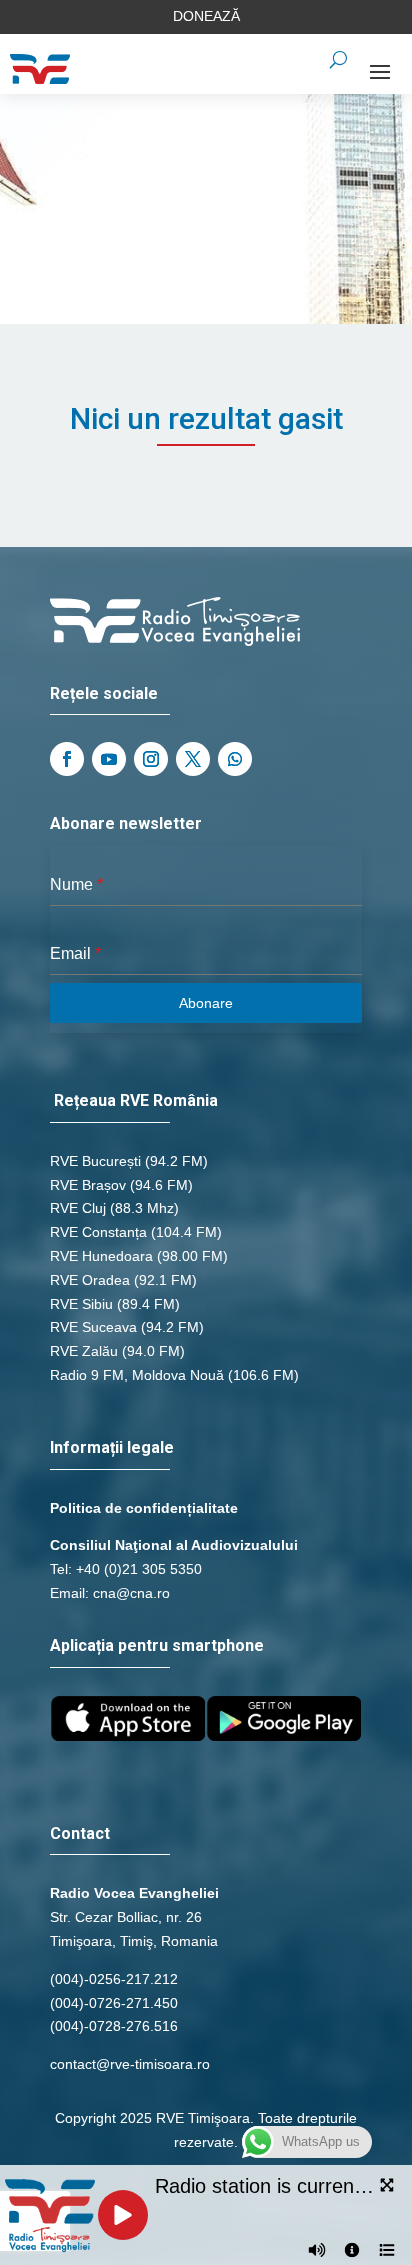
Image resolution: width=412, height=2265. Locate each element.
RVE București (95, 1161)
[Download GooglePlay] (284, 1736)
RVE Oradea (90, 1280)
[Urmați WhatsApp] (235, 759)
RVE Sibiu (81, 1304)
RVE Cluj (78, 1208)
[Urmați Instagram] (151, 759)
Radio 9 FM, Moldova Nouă (137, 1375)
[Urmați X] (193, 759)
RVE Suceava (93, 1327)
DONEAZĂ (206, 16)
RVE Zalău (84, 1351)
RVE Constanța (98, 1232)
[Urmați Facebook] (67, 759)
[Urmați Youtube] (109, 759)
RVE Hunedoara (101, 1256)
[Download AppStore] (128, 1736)
